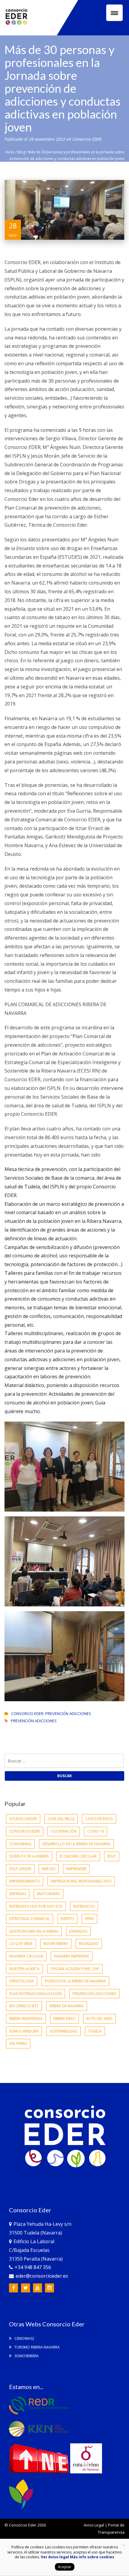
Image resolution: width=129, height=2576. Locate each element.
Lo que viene (21, 1944)
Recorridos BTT (24, 2006)
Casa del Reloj (61, 1819)
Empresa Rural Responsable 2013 (81, 1881)
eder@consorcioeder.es (42, 2276)
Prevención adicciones (68, 1714)
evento (67, 1919)
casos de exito (99, 1819)
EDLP (112, 1856)
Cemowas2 (24, 2338)
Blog (21, 152)
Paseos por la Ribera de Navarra (75, 1981)
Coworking (20, 1844)
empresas (18, 1894)
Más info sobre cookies (92, 2557)
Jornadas (78, 1931)
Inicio (10, 152)
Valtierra (18, 2043)
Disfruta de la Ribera (29, 1856)
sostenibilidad (63, 2031)
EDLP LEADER (20, 1869)
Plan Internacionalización (36, 1994)
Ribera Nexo (64, 2019)
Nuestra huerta (24, 1969)
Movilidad (89, 1944)
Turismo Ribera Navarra (37, 2347)
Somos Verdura (24, 2031)
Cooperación (64, 1831)
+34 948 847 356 (33, 2267)
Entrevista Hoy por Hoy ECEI (36, 1906)
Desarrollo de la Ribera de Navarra (76, 1844)
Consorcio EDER (87, 139)
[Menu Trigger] (114, 13)
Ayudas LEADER (23, 1819)
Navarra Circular (26, 1956)
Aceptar (65, 2567)
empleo (49, 1869)
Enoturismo (48, 1894)
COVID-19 (96, 1831)
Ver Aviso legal (55, 2557)
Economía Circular (78, 1856)
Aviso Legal (94, 2525)
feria (89, 1919)
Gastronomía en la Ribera (34, 1931)
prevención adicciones (34, 1721)
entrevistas (84, 1906)
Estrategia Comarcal (30, 1919)
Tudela (95, 2031)
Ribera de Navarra (67, 2006)
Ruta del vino (99, 2019)
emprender (76, 1869)
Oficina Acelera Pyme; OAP (75, 1969)
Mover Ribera (56, 1944)
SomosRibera (26, 2356)
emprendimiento (25, 1881)
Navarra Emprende (72, 1956)
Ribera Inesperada (26, 2019)
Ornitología (22, 1981)
